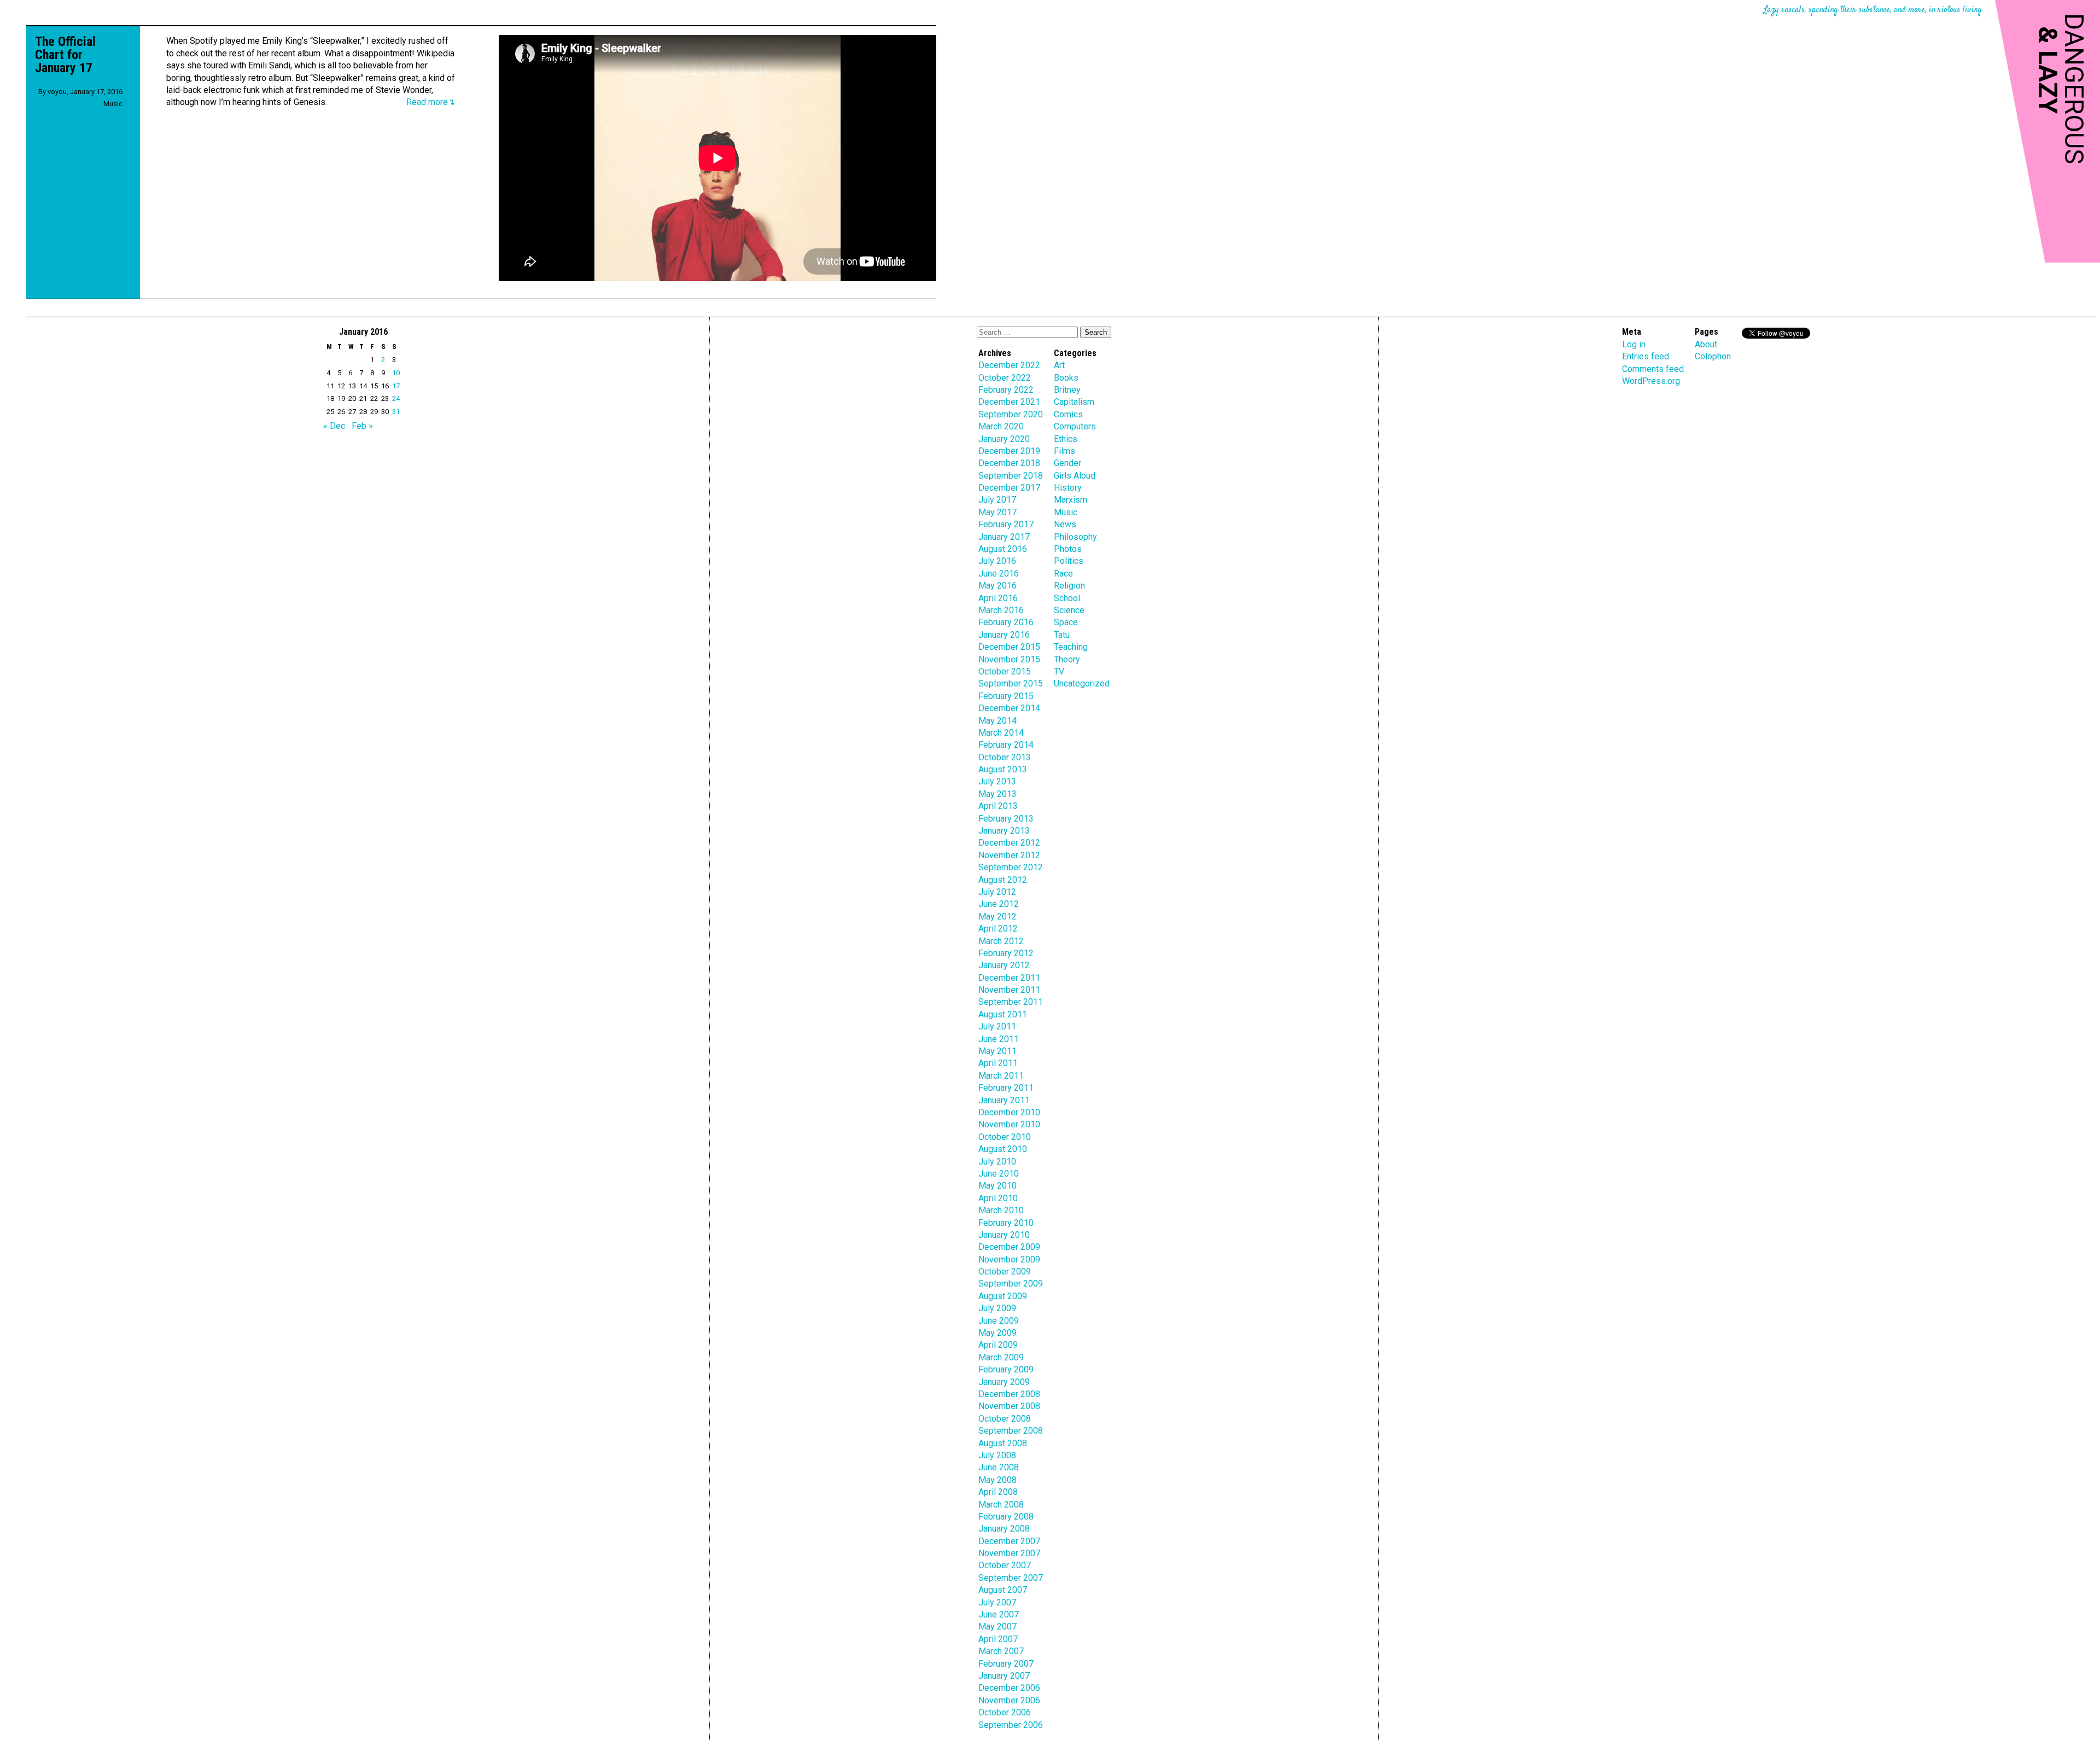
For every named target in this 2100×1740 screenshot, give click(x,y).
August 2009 (1003, 1296)
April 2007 (998, 1639)
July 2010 (997, 1162)
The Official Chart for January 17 (65, 55)
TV (1059, 671)
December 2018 (1009, 463)
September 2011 (1011, 1002)
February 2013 (1006, 819)
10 (396, 373)
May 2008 (997, 1480)
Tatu (1062, 635)
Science (1069, 610)
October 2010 (1005, 1137)
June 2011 (999, 1039)
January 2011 (1004, 1100)
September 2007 (1011, 1578)
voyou (57, 92)
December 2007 (1009, 1541)
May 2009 (997, 1333)
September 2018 (1011, 476)
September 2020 (1011, 414)
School (1067, 598)
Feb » (362, 426)
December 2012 (1009, 843)
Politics (1069, 561)
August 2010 (1003, 1149)
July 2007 (997, 1602)
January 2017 (1004, 537)
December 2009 (1009, 1247)
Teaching (1071, 647)
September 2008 (1011, 1431)
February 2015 (1006, 696)
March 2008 (1001, 1505)
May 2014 (997, 721)
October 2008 (1005, 1419)
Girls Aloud (1075, 476)
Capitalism (1074, 402)
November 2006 (1009, 1700)
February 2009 (1006, 1369)
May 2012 (997, 916)
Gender (1067, 463)
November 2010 (1009, 1124)
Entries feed (1646, 356)
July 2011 (997, 1026)
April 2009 (998, 1345)
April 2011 (998, 1063)
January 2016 (1004, 635)
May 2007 (997, 1626)
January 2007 (1004, 1676)
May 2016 (997, 586)
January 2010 (1004, 1235)
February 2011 (1006, 1088)
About (1706, 344)
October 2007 (1005, 1565)
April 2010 (998, 1198)
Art (1059, 365)
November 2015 (1009, 659)
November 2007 (1009, 1553)
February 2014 (1006, 745)
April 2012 (998, 929)
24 (396, 398)
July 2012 (997, 892)
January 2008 (1004, 1529)
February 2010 (1006, 1223)
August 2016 (1003, 549)
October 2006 (1005, 1712)
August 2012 (1003, 880)
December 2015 (1009, 647)
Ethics (1066, 439)
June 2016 (999, 574)
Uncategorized (1082, 683)
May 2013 (997, 794)
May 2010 (997, 1186)
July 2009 (997, 1308)
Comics (1068, 414)
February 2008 (1006, 1517)
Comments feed (1653, 369)
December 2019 (1009, 451)
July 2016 (997, 561)
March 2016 (1001, 610)
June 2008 (999, 1467)
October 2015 (1005, 671)
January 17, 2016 (96, 92)
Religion (1069, 586)
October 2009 (1005, 1271)
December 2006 (1009, 1688)
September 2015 (1011, 683)
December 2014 (1009, 708)
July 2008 (997, 1455)
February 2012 (1006, 953)
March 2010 (1001, 1210)
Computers (1075, 426)
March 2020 (1001, 426)
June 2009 (999, 1321)
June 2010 (999, 1174)
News (1065, 524)
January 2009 (1004, 1382)
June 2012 (999, 904)
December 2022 (1009, 365)
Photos (1068, 549)
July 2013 (997, 781)
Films (1064, 451)
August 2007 (1003, 1590)
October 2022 (1005, 378)
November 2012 (1009, 855)
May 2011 (997, 1051)
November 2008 (1009, 1406)
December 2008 (1009, 1394)
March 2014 (1001, 733)
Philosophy (1075, 537)
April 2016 (998, 598)
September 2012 (1011, 867)
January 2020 (1004, 439)
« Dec (334, 426)
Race (1063, 574)
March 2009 (1001, 1357)
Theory (1067, 659)
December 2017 (1009, 488)
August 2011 (1003, 1014)
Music (113, 104)
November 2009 (1009, 1259)
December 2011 (1009, 978)
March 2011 (1001, 1076)
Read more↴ (431, 102)
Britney (1067, 390)
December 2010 (1009, 1112)
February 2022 (1006, 390)
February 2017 (1006, 524)
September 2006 (1011, 1725)
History (1068, 488)
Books (1066, 378)
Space (1066, 622)
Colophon (1713, 356)
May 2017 (997, 512)
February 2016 (1006, 622)
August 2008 (1003, 1443)
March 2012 (1001, 941)
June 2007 (999, 1614)
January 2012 (1004, 965)
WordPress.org (1651, 381)
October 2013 (1005, 757)
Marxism (1071, 500)
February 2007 (1006, 1664)
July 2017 (997, 500)
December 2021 (1009, 402)
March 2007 (1001, 1651)
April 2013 (998, 806)
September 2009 (1011, 1284)
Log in (1634, 344)
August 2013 (1003, 769)
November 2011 (1009, 990)
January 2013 (1004, 831)
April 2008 (998, 1492)
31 (396, 412)
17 (396, 386)
